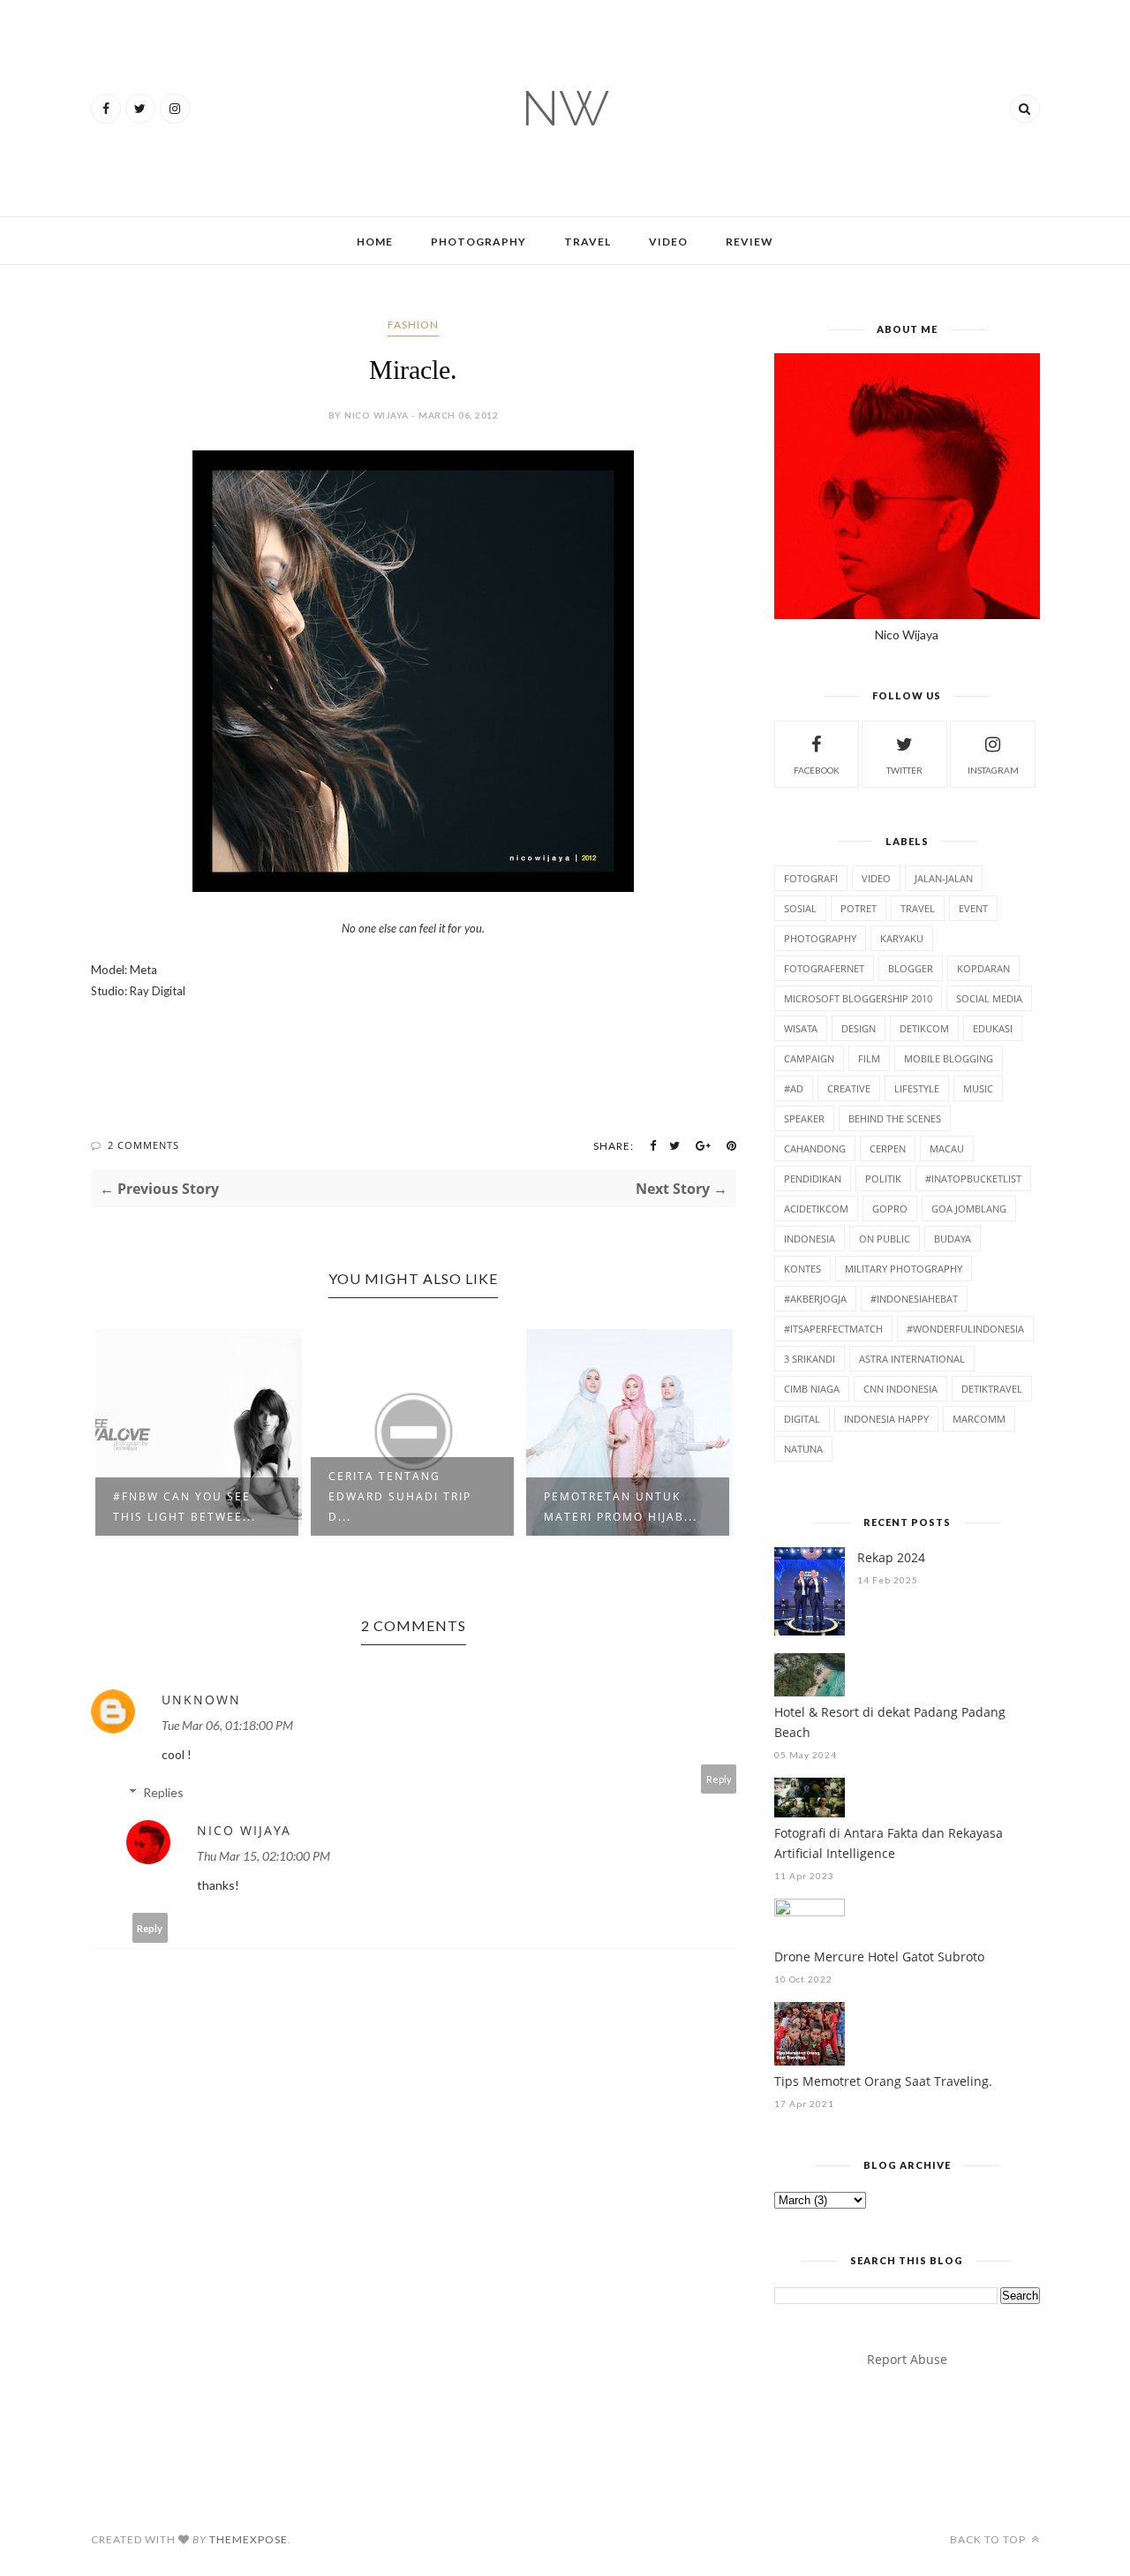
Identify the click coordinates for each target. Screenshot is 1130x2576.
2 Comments (143, 1145)
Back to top (989, 2539)
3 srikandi (810, 1359)
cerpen (888, 1148)
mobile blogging (949, 1058)
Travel (588, 242)
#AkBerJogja (815, 1299)
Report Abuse (907, 2359)
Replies (163, 1792)
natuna (803, 1449)
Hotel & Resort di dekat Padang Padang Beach (890, 1722)
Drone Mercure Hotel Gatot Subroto (879, 1957)
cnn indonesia (900, 1389)
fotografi (811, 878)
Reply (719, 1779)
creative (849, 1088)
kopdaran (983, 968)
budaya (953, 1239)
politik (883, 1178)
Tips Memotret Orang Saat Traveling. (883, 2081)
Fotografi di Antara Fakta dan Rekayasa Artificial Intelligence (889, 1843)
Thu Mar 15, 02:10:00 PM (264, 1856)
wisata (801, 1028)
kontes (802, 1269)
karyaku (902, 938)
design (859, 1028)
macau (947, 1148)
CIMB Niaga (812, 1389)
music (978, 1088)
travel (918, 908)
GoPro (890, 1209)
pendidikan (813, 1178)
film (869, 1058)
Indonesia (810, 1239)
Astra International (912, 1359)
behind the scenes (895, 1118)
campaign (809, 1058)
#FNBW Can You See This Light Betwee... (185, 1507)
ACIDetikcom (816, 1209)
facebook (817, 770)
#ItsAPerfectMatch (833, 1329)
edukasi (993, 1028)
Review (750, 242)
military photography (904, 1269)
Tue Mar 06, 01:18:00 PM (227, 1725)
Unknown (201, 1700)
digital (802, 1419)
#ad (794, 1088)
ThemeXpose (249, 2539)
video (876, 878)
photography (820, 938)
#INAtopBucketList (973, 1178)
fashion (413, 325)
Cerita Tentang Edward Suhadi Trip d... (400, 1496)
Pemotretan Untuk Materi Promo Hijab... (621, 1507)
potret (859, 908)
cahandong (815, 1148)
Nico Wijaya (244, 1830)
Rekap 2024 (891, 1557)
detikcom (924, 1028)
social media (989, 998)
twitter (904, 770)
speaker (804, 1118)
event (973, 908)
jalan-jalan (944, 878)
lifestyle (917, 1088)
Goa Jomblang (969, 1209)
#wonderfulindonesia (965, 1329)
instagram (993, 770)
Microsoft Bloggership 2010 (858, 998)
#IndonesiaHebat (914, 1299)
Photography (478, 242)
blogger (911, 968)
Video (668, 242)
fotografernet (824, 968)
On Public (885, 1239)
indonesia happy (886, 1419)
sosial (800, 908)
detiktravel (992, 1389)
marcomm (979, 1419)
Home (375, 242)
